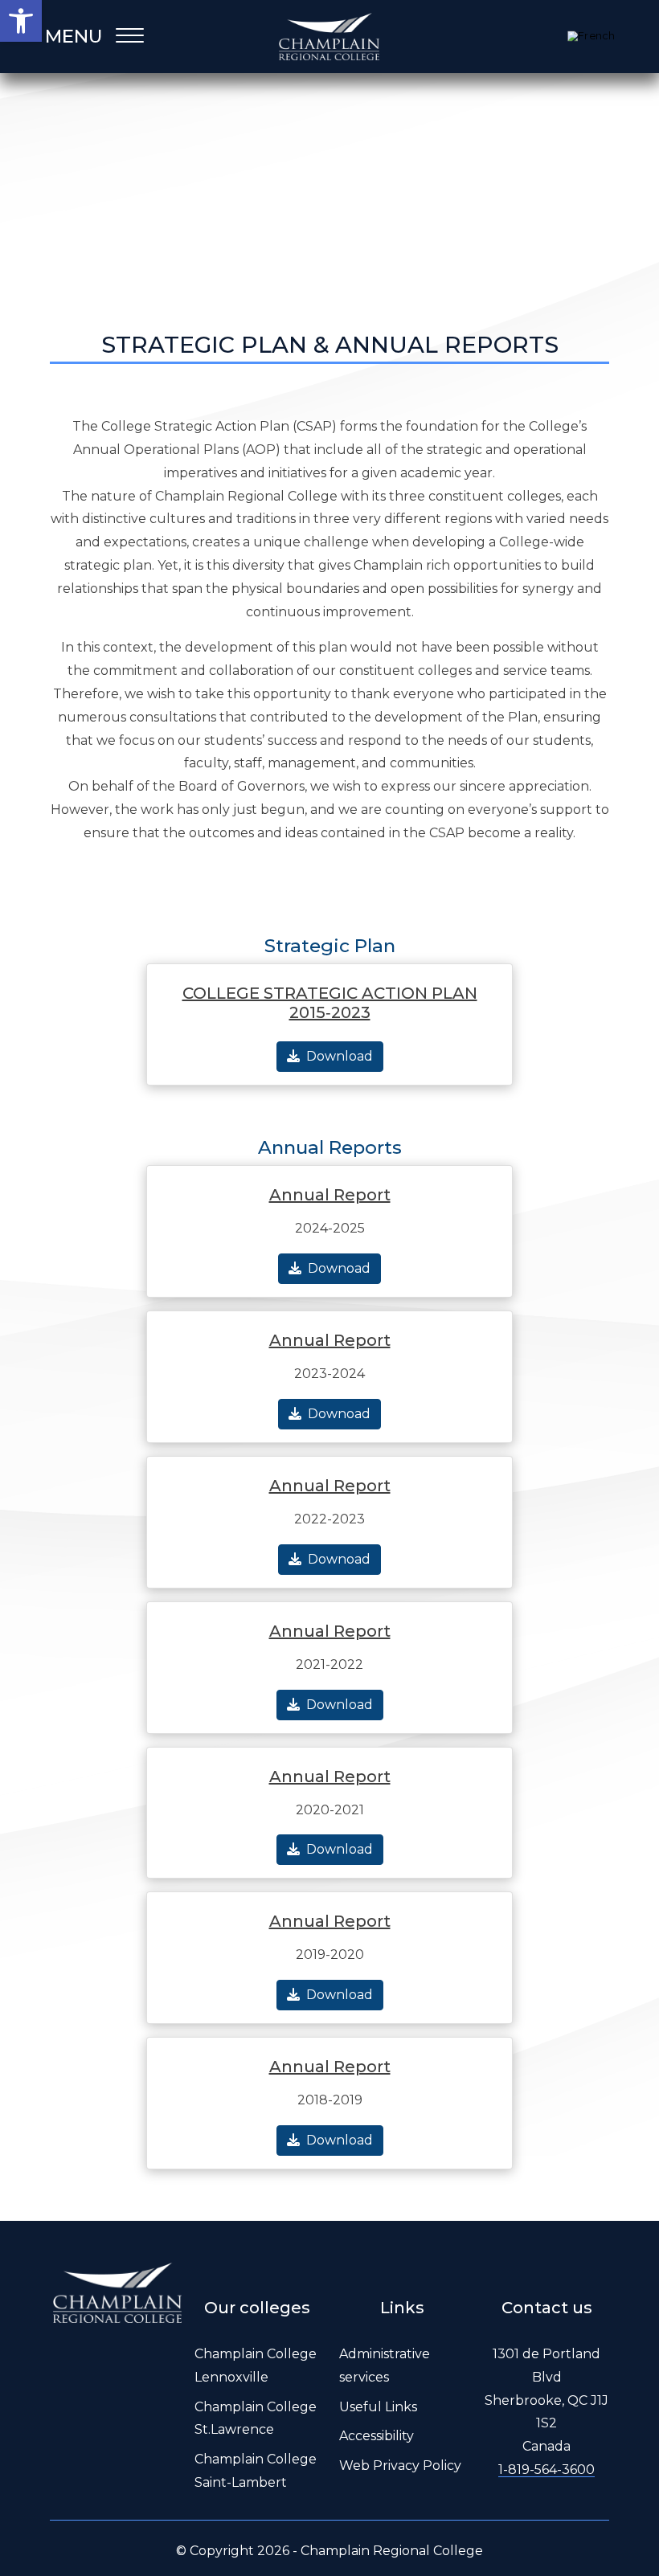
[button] (21, 21)
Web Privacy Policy (400, 2466)
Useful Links (378, 2407)
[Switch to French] (591, 37)
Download (340, 1056)
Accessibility (377, 2436)
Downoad (339, 1268)
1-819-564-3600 (546, 2470)
